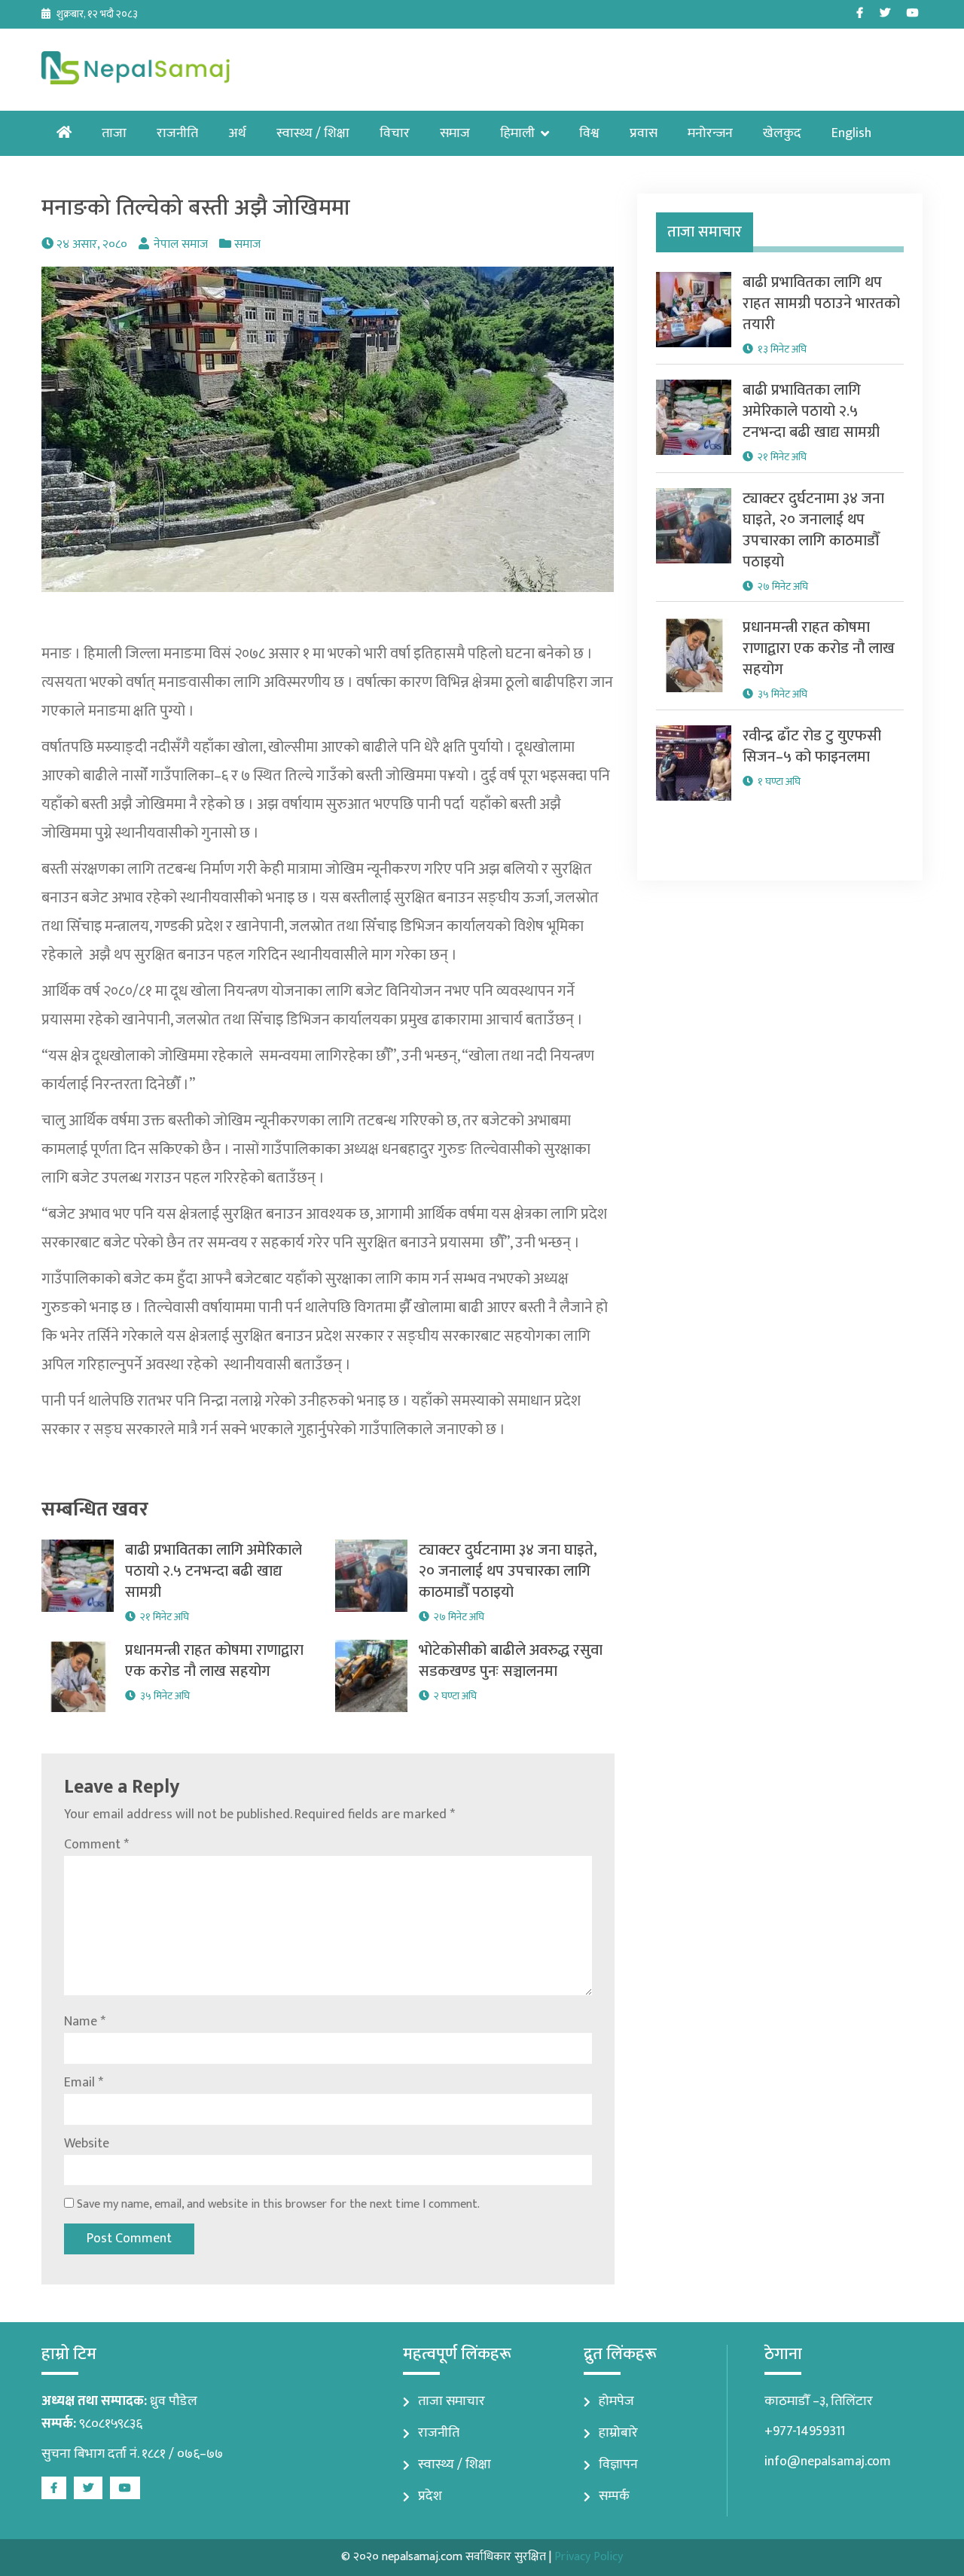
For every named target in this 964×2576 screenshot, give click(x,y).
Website (87, 2144)
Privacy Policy (589, 2557)
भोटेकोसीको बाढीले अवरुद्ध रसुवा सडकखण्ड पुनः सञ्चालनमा (511, 1661)
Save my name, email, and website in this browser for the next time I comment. (278, 2204)
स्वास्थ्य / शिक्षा (313, 133)
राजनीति (177, 133)
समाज (455, 133)
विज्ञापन (618, 2465)
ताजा (114, 133)
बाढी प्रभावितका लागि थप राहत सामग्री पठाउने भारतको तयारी (821, 304)
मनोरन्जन (710, 133)
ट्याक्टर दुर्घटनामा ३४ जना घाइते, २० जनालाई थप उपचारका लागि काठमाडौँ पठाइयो (508, 1571)
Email (84, 2083)
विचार (395, 133)
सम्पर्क (614, 2496)
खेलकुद (782, 133)
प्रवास (644, 133)
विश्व (589, 133)
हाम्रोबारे (618, 2433)
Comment (96, 1845)
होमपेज (616, 2401)
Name (85, 2022)
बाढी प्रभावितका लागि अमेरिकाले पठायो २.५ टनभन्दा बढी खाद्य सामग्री (214, 1571)
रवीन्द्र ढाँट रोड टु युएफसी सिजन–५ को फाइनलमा (812, 746)
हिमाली (517, 133)
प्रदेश (430, 2496)
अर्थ (237, 133)
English (851, 133)
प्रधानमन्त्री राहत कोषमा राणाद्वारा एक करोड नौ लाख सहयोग (214, 1661)
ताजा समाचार (451, 2401)
